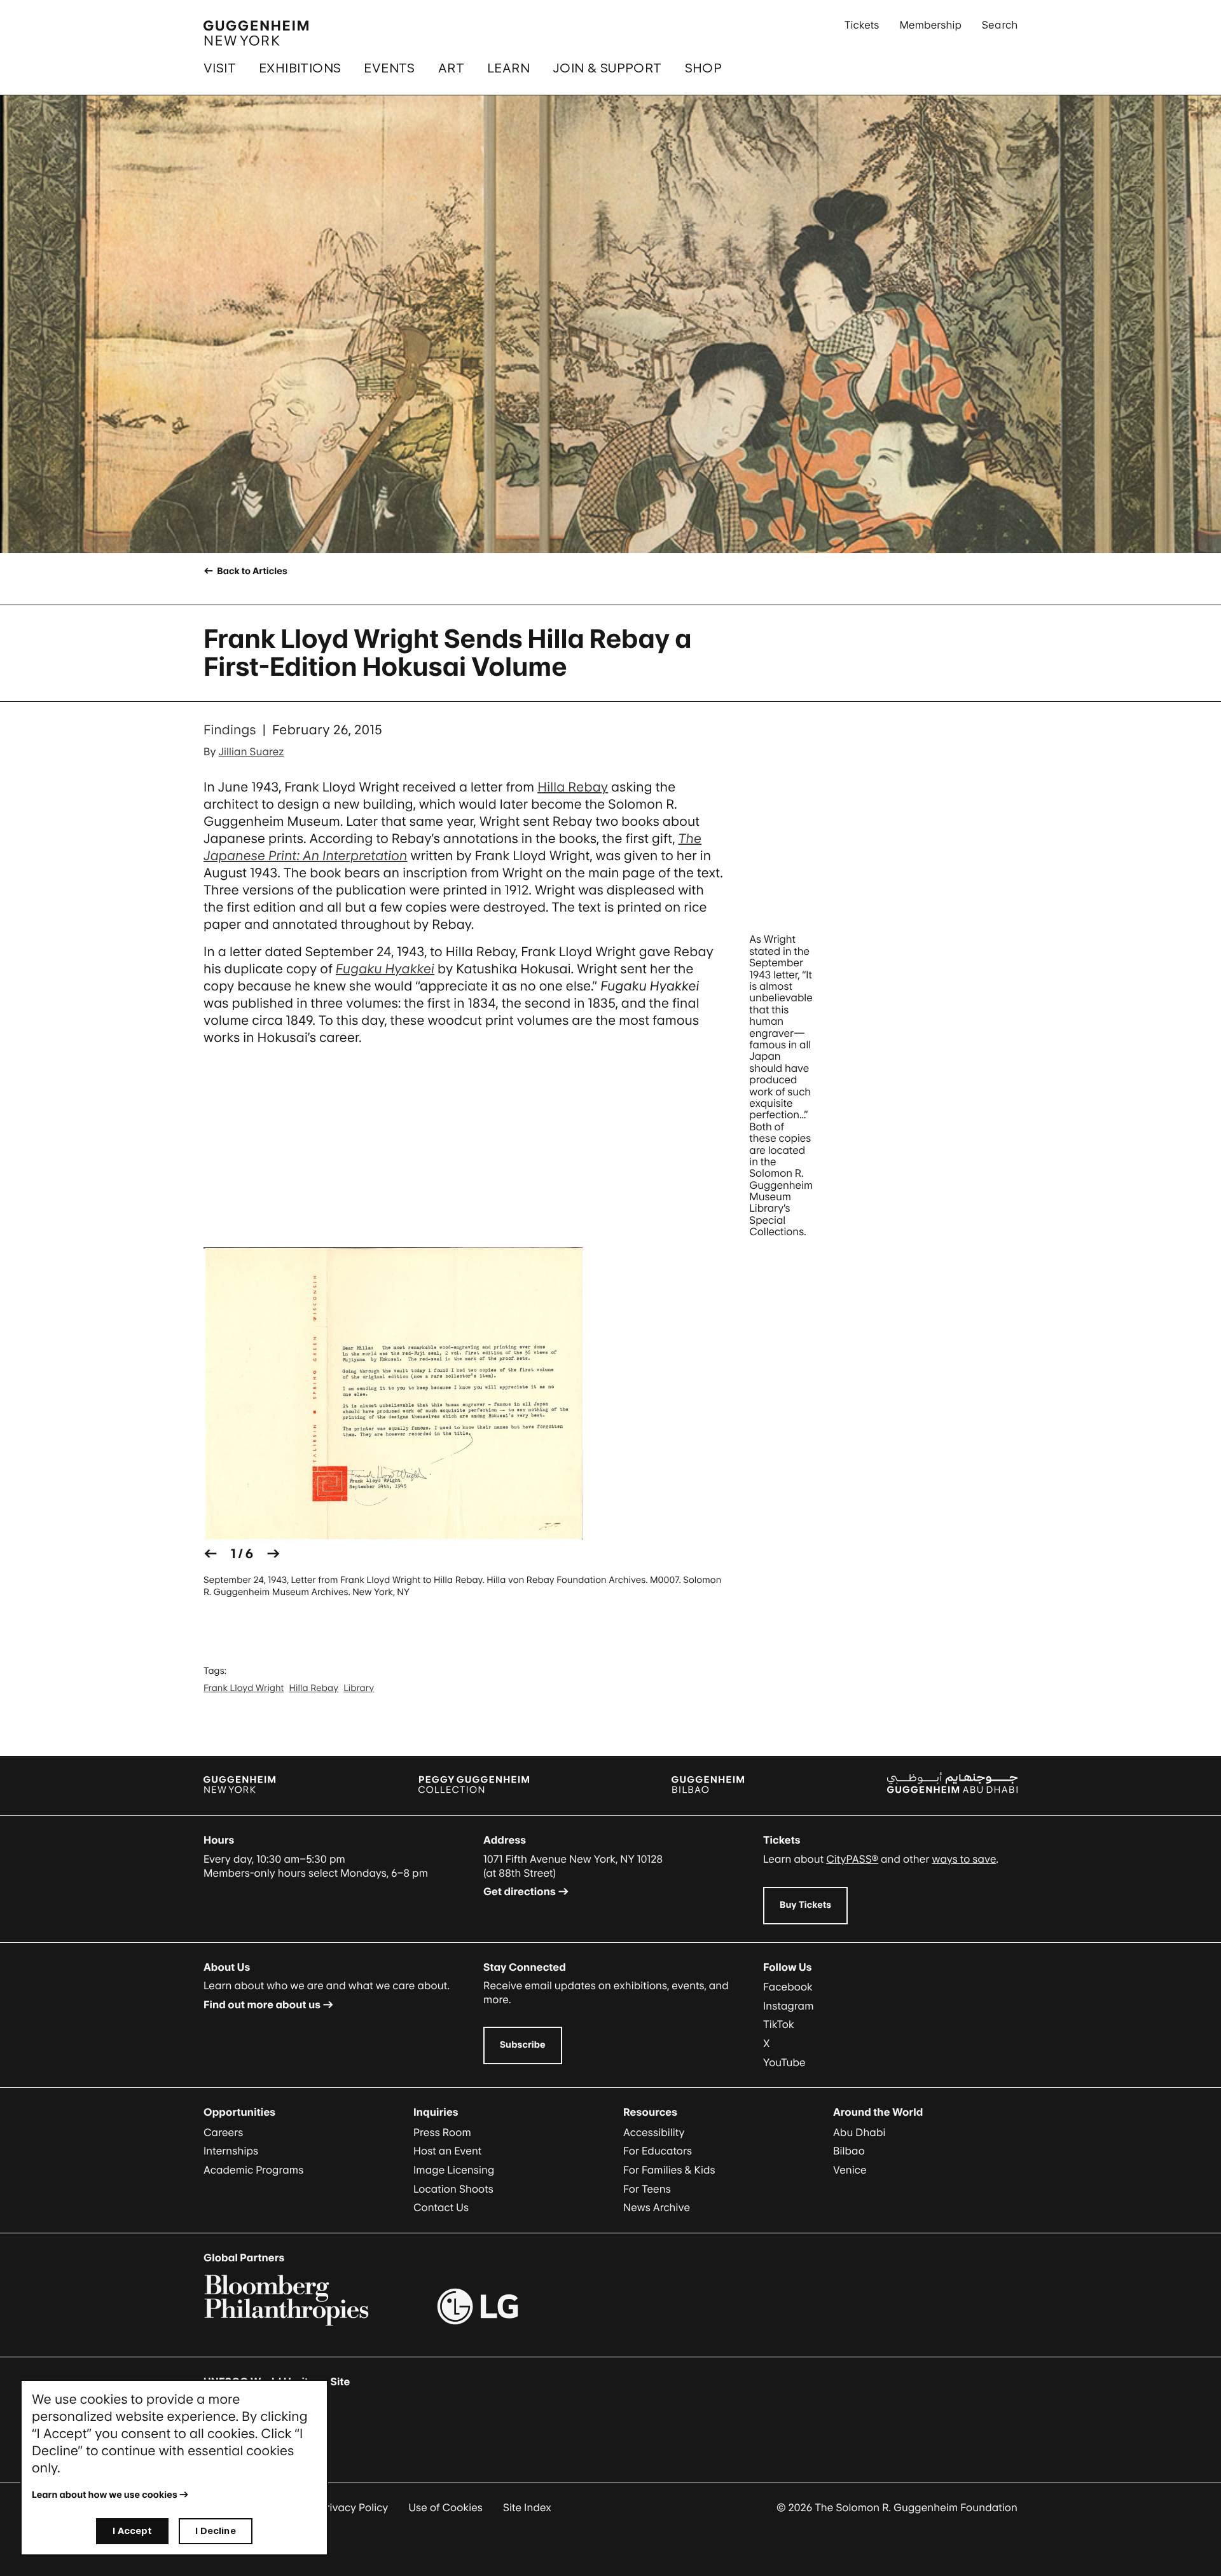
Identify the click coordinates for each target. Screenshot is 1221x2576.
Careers (223, 2132)
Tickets (862, 25)
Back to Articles (251, 571)
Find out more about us (262, 2004)
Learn (508, 68)
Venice (850, 2170)
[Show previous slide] (210, 1554)
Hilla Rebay (573, 787)
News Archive (657, 2207)
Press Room (442, 2132)
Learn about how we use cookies (105, 2495)
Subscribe (523, 2045)
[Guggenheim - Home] (256, 33)
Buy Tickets (805, 1905)
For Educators (658, 2151)
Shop (704, 68)
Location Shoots (453, 2189)
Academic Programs (253, 2170)
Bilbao (849, 2151)
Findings (230, 730)
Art (451, 68)
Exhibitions (300, 68)
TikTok (779, 2024)
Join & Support (607, 68)
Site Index (527, 2507)
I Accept (132, 2531)
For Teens (647, 2189)
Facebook (788, 1987)
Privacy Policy (354, 2507)
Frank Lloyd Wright (244, 1688)
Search (1000, 25)
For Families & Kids (669, 2170)
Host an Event (447, 2151)
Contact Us (441, 2207)
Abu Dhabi (859, 2132)
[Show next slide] (273, 1554)
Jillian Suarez (252, 751)
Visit (220, 68)
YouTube (784, 2062)
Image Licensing (454, 2170)
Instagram (789, 2006)
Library (359, 1688)
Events (389, 68)
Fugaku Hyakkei (385, 969)
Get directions (520, 1891)
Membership (930, 25)
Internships (231, 2151)
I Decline (215, 2531)
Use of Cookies (445, 2507)
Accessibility (654, 2132)
